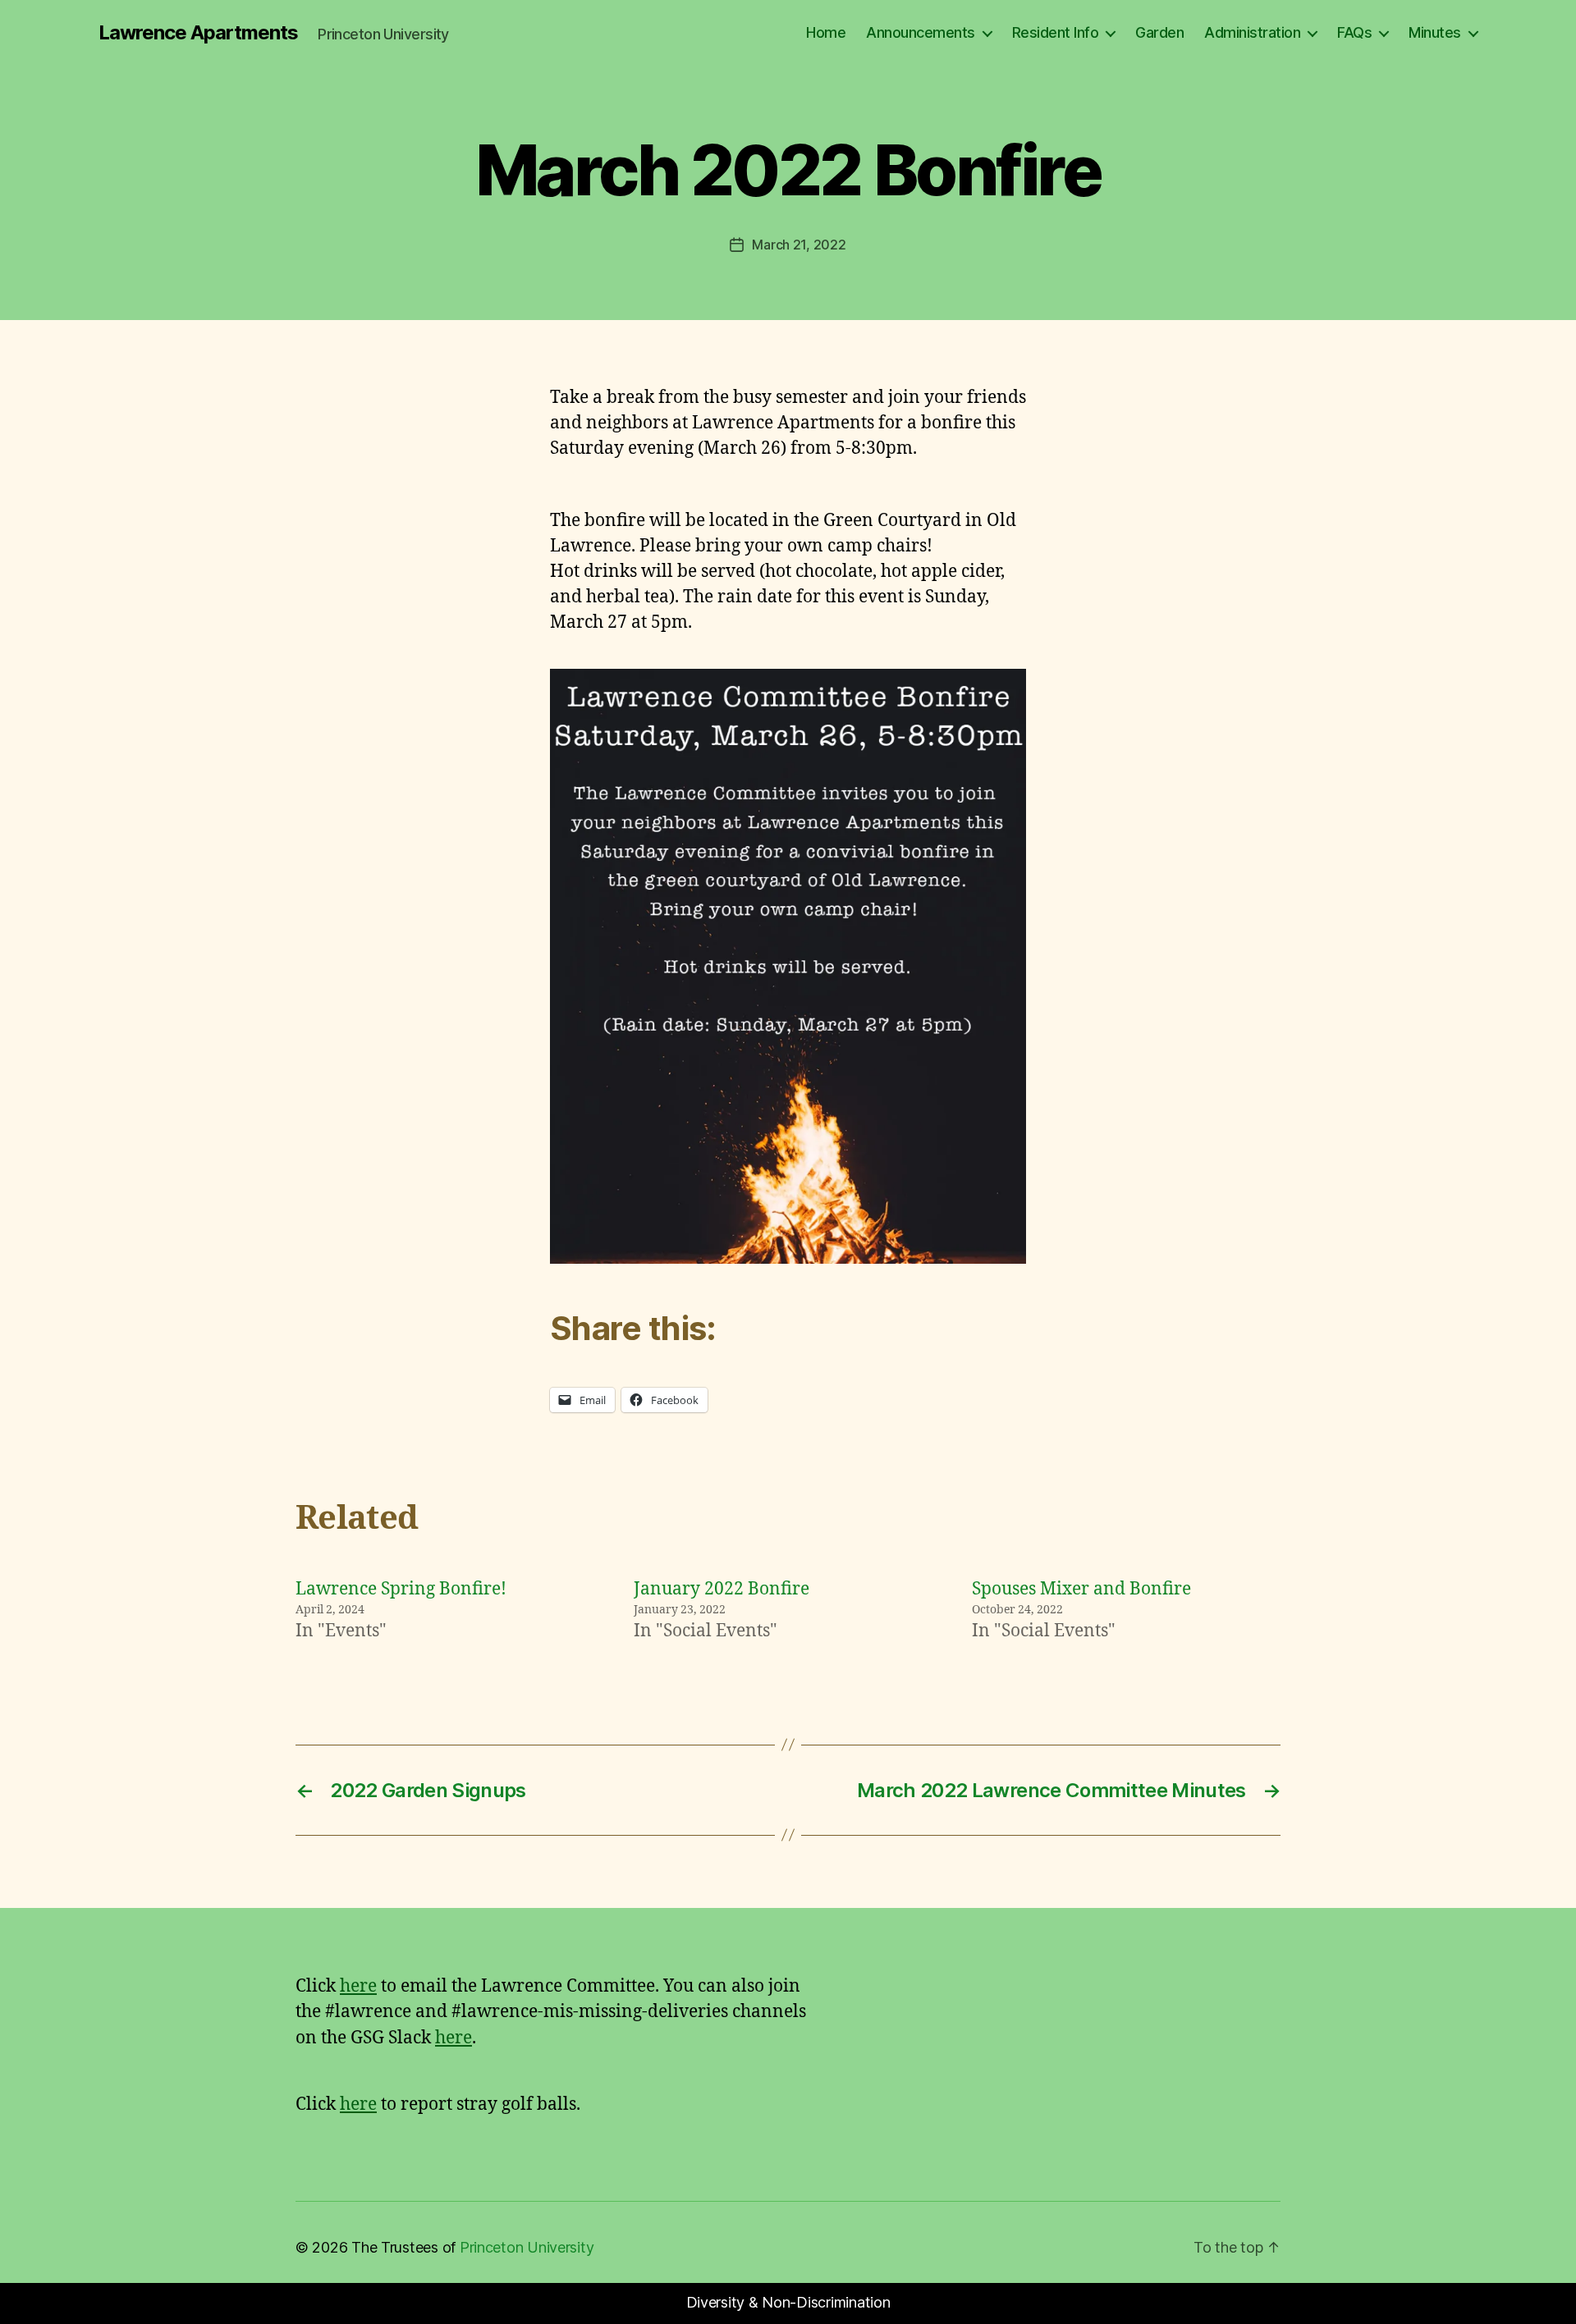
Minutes (1435, 32)
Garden (1159, 32)
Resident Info (1056, 32)
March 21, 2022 (799, 245)
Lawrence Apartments (198, 33)
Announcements (921, 32)
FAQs (1354, 32)
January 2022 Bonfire (722, 1589)
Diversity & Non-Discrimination (788, 2302)
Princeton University (527, 2247)
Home (826, 32)
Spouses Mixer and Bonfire (1081, 1589)
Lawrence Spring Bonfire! (401, 1589)
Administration (1252, 32)
